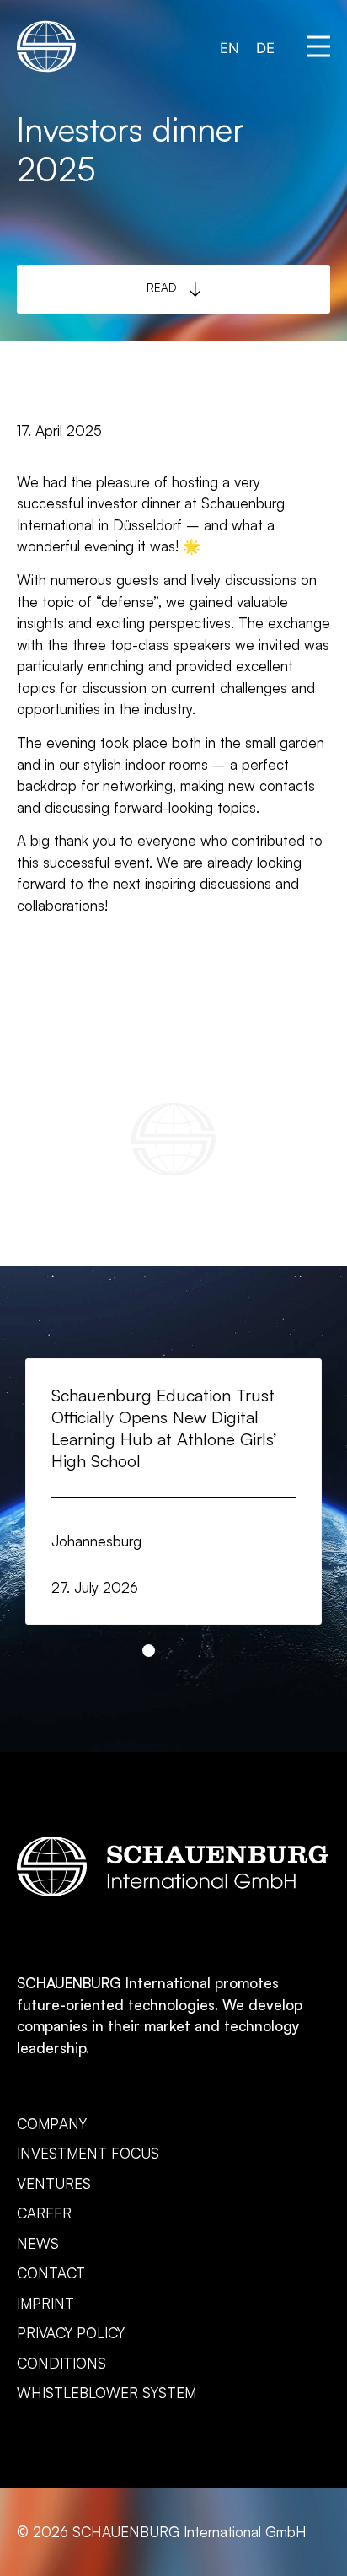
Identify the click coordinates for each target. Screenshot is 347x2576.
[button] (318, 46)
